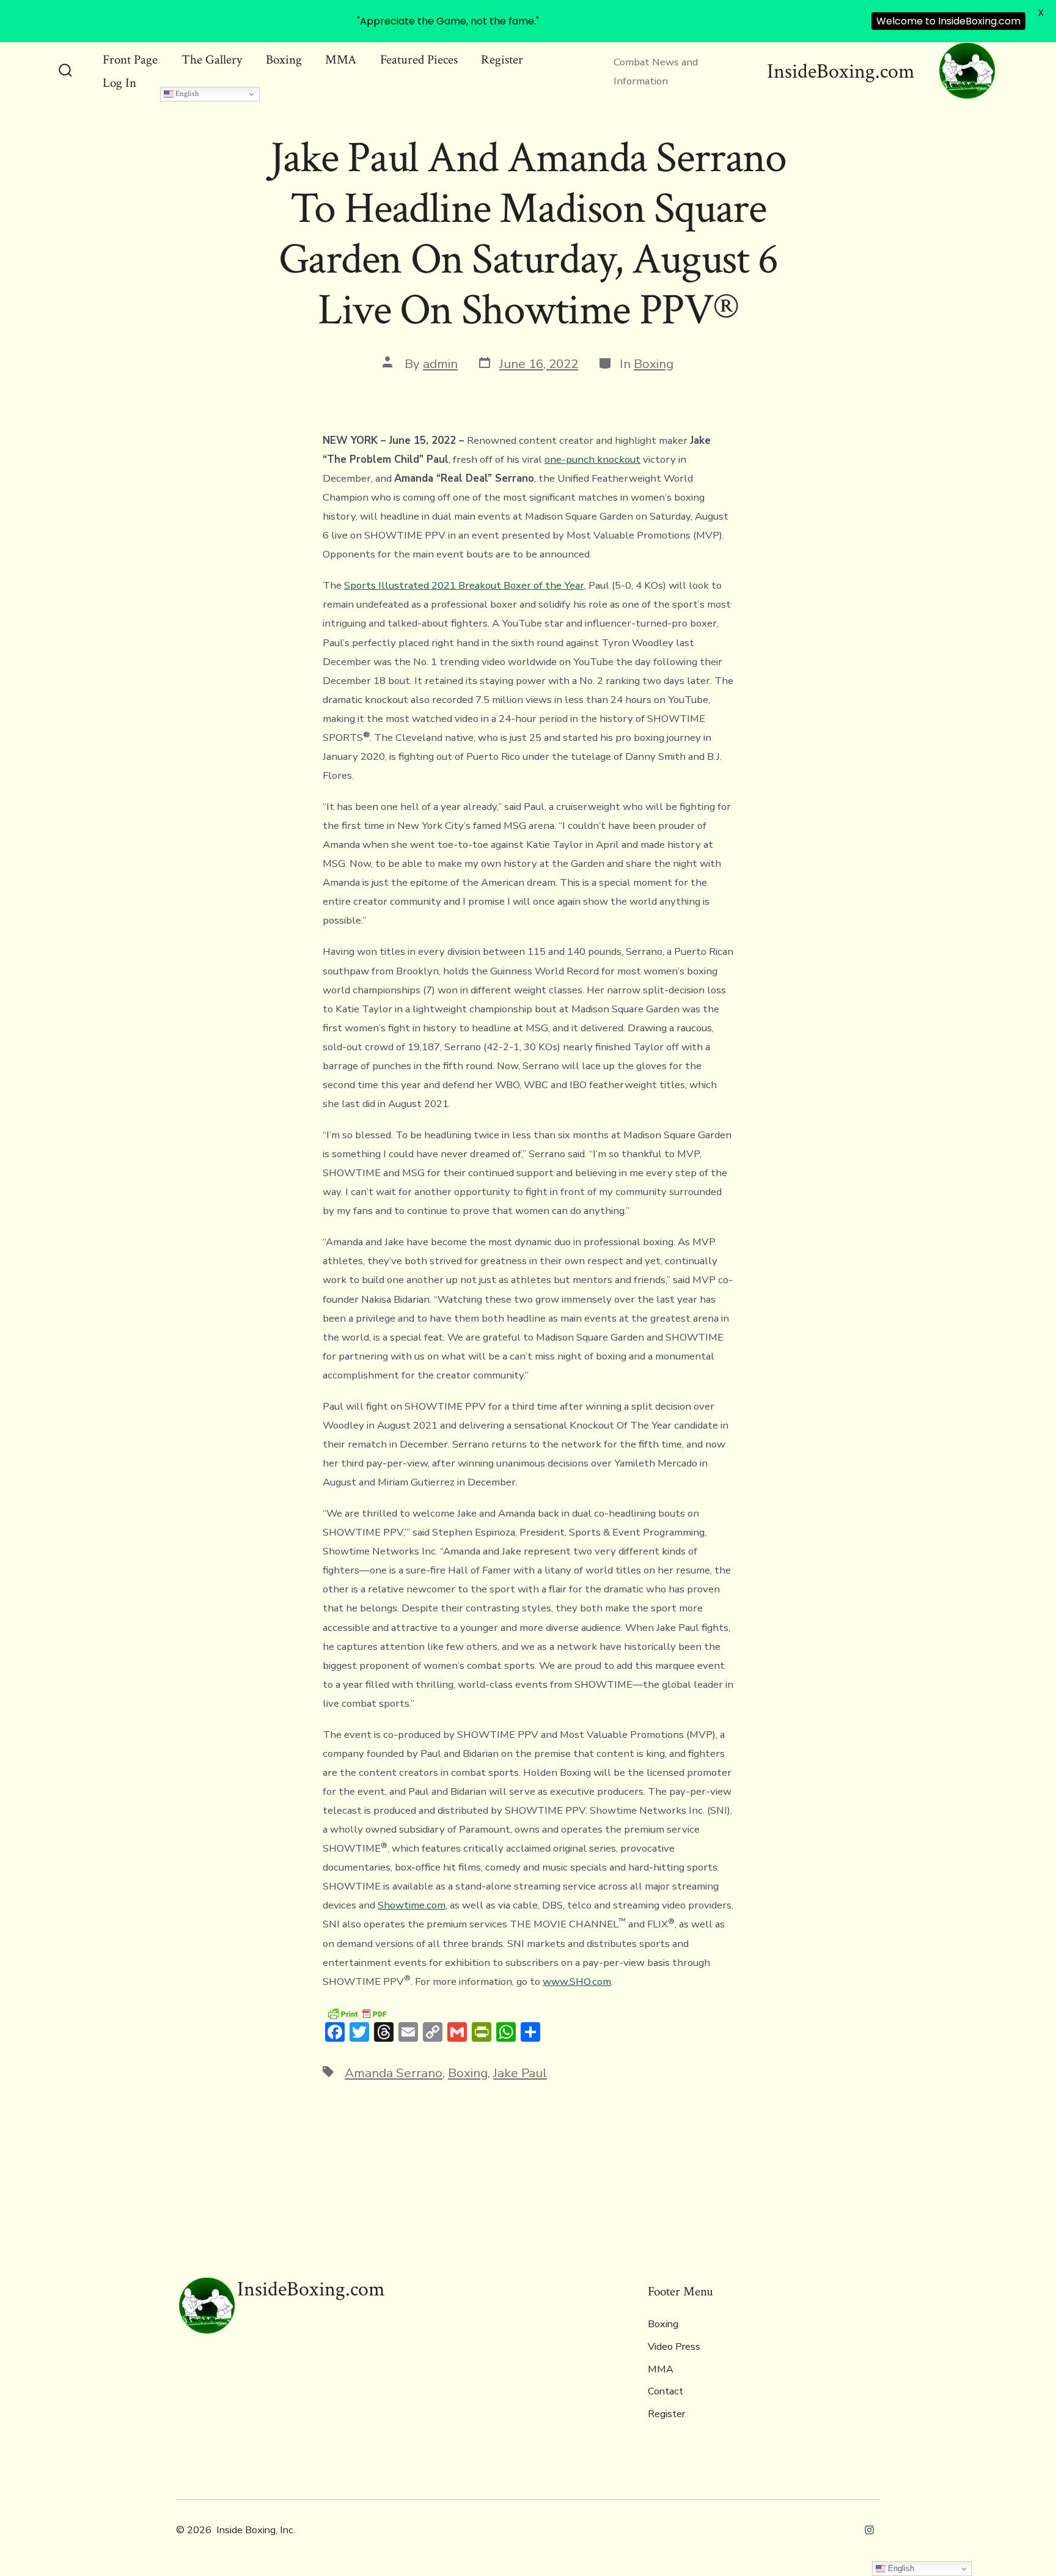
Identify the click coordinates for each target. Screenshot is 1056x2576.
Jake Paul (520, 2073)
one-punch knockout (592, 459)
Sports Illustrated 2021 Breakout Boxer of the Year (464, 585)
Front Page (130, 60)
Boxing (284, 60)
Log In (119, 83)
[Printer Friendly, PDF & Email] (357, 2013)
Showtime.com (412, 1905)
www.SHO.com (577, 1982)
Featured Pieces (419, 60)
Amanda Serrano (394, 2073)
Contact (665, 2391)
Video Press (674, 2347)
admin (440, 364)
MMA (341, 60)
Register (502, 60)
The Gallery (212, 60)
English (186, 94)
